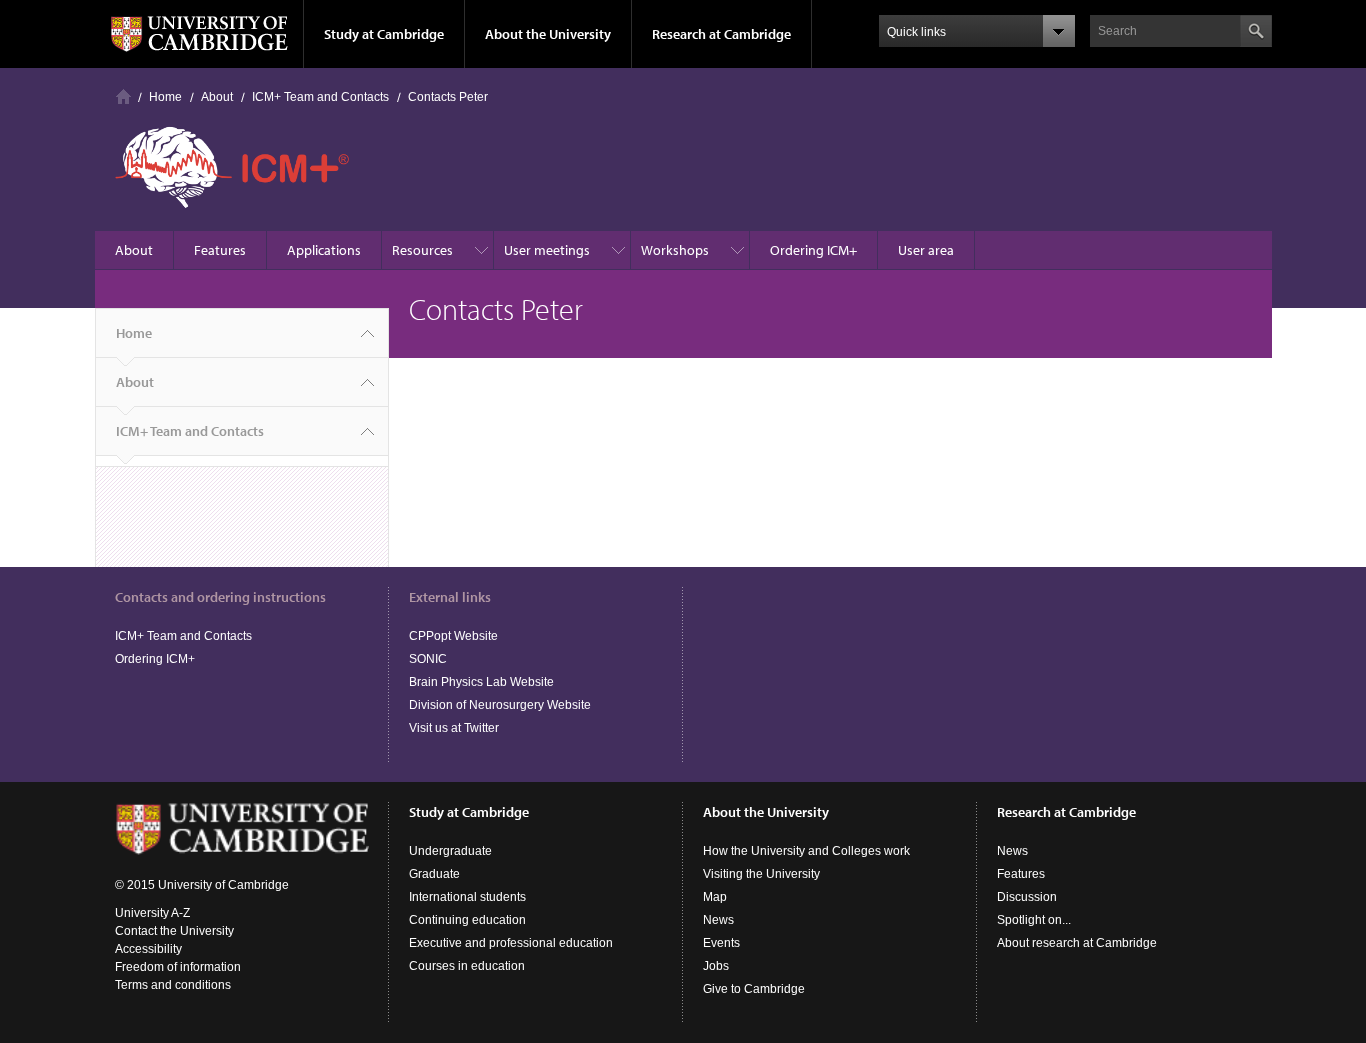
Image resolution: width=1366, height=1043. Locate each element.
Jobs (716, 966)
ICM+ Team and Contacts (320, 97)
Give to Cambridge (754, 989)
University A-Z (152, 913)
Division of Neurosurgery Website (500, 705)
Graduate (434, 874)
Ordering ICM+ (813, 250)
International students (467, 897)
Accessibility (148, 949)
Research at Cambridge (721, 34)
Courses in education (467, 966)
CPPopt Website (453, 636)
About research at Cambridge (1077, 943)
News (718, 920)
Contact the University (174, 931)
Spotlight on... (1034, 920)
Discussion (1027, 897)
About (217, 97)
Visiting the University (761, 874)
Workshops (675, 250)
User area (926, 250)
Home (165, 97)
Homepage (123, 96)
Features (220, 250)
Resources (422, 250)
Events (721, 943)
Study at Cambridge (384, 34)
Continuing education (467, 920)
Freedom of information (178, 967)
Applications (324, 250)
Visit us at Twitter (454, 728)
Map (715, 897)
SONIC (428, 659)
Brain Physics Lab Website (481, 682)
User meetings (547, 250)
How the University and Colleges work (806, 851)
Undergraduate (450, 851)
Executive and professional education (511, 943)
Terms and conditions (173, 985)
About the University (548, 34)
